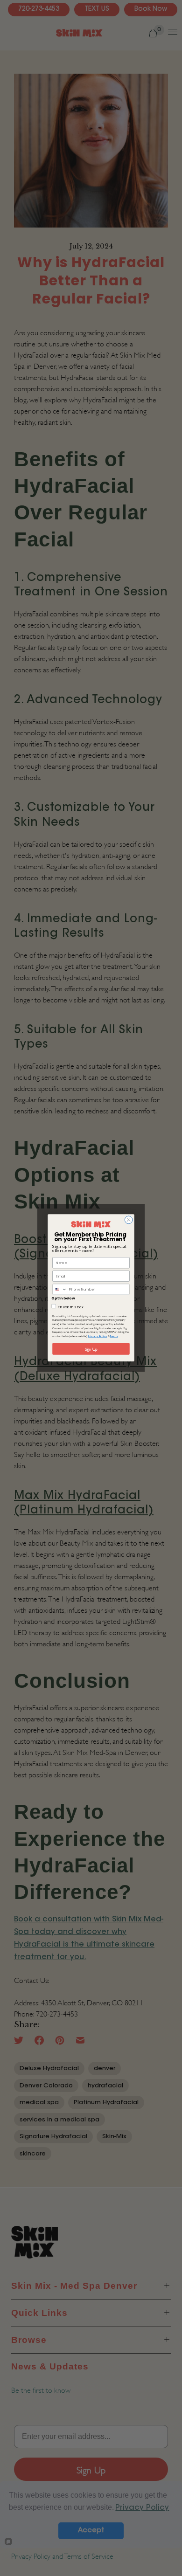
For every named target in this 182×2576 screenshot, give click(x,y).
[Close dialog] (129, 1220)
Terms (114, 1337)
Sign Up (91, 1349)
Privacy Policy (97, 1337)
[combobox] (60, 1289)
